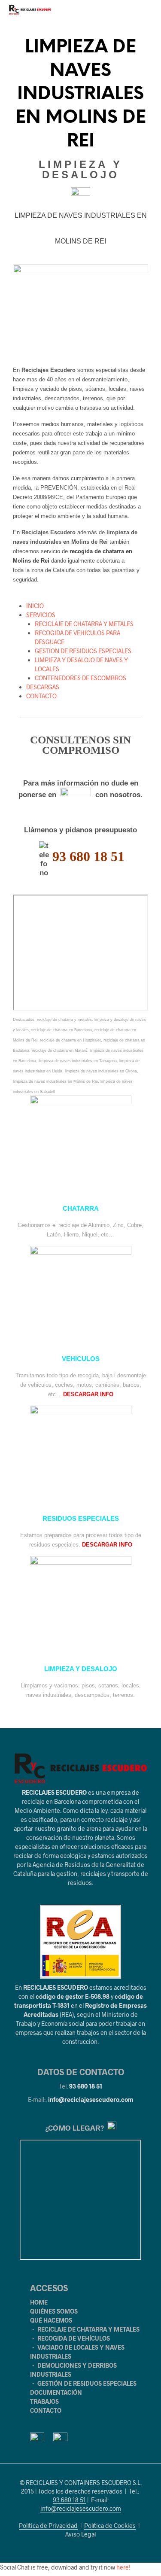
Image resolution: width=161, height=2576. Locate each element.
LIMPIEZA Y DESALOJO (81, 1669)
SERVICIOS (41, 615)
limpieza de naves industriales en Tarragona (78, 1061)
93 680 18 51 (86, 2086)
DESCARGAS (43, 687)
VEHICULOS (81, 1359)
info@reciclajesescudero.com (91, 2099)
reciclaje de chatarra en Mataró (59, 1050)
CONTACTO (41, 696)
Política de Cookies (110, 2526)
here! (123, 2567)
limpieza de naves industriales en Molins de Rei (55, 1081)
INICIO (35, 606)
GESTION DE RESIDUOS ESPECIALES (83, 651)
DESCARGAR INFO (88, 1394)
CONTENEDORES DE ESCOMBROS (80, 678)
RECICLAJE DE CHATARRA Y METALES (84, 624)
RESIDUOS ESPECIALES (81, 1519)
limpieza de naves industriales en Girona (101, 1071)
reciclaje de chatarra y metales (64, 1020)
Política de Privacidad (48, 2526)
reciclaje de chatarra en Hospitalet (70, 1040)
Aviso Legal (80, 2534)
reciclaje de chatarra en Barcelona (62, 1030)
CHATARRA (81, 1209)
